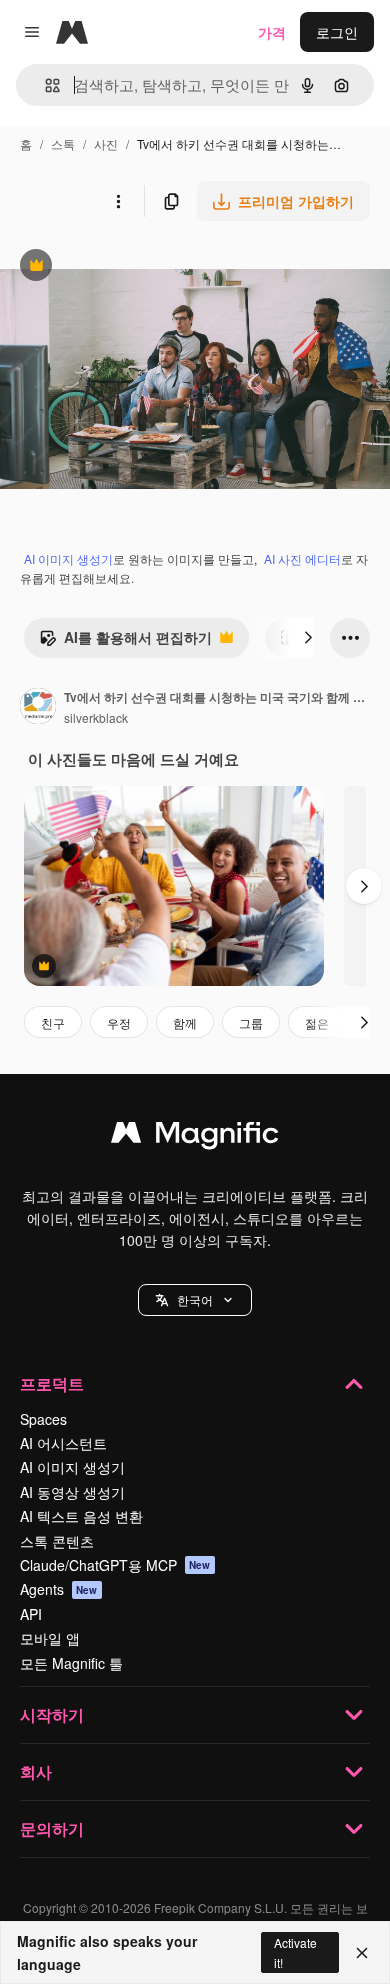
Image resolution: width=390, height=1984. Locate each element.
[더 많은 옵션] (118, 201)
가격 (272, 32)
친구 (53, 1022)
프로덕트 (52, 1383)
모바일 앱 (50, 1638)
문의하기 (52, 1828)
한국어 (195, 1299)
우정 (119, 1022)
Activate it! (295, 1952)
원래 (115, 267)
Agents (59, 1589)
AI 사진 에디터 (302, 558)
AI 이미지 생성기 (68, 558)
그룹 (251, 1022)
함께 (185, 1022)
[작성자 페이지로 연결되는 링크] (38, 708)
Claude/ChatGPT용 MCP (115, 1565)
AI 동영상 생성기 (72, 1492)
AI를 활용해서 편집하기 (125, 642)
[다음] (308, 638)
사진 (106, 143)
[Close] (362, 1953)
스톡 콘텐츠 (57, 1541)
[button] (195, 1300)
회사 (36, 1771)
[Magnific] (195, 1137)
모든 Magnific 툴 (71, 1663)
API (31, 1614)
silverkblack (96, 717)
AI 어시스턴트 (63, 1443)
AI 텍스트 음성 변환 (81, 1516)
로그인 (337, 32)
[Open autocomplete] (44, 85)
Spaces (43, 1419)
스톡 (63, 143)
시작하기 (52, 1714)
